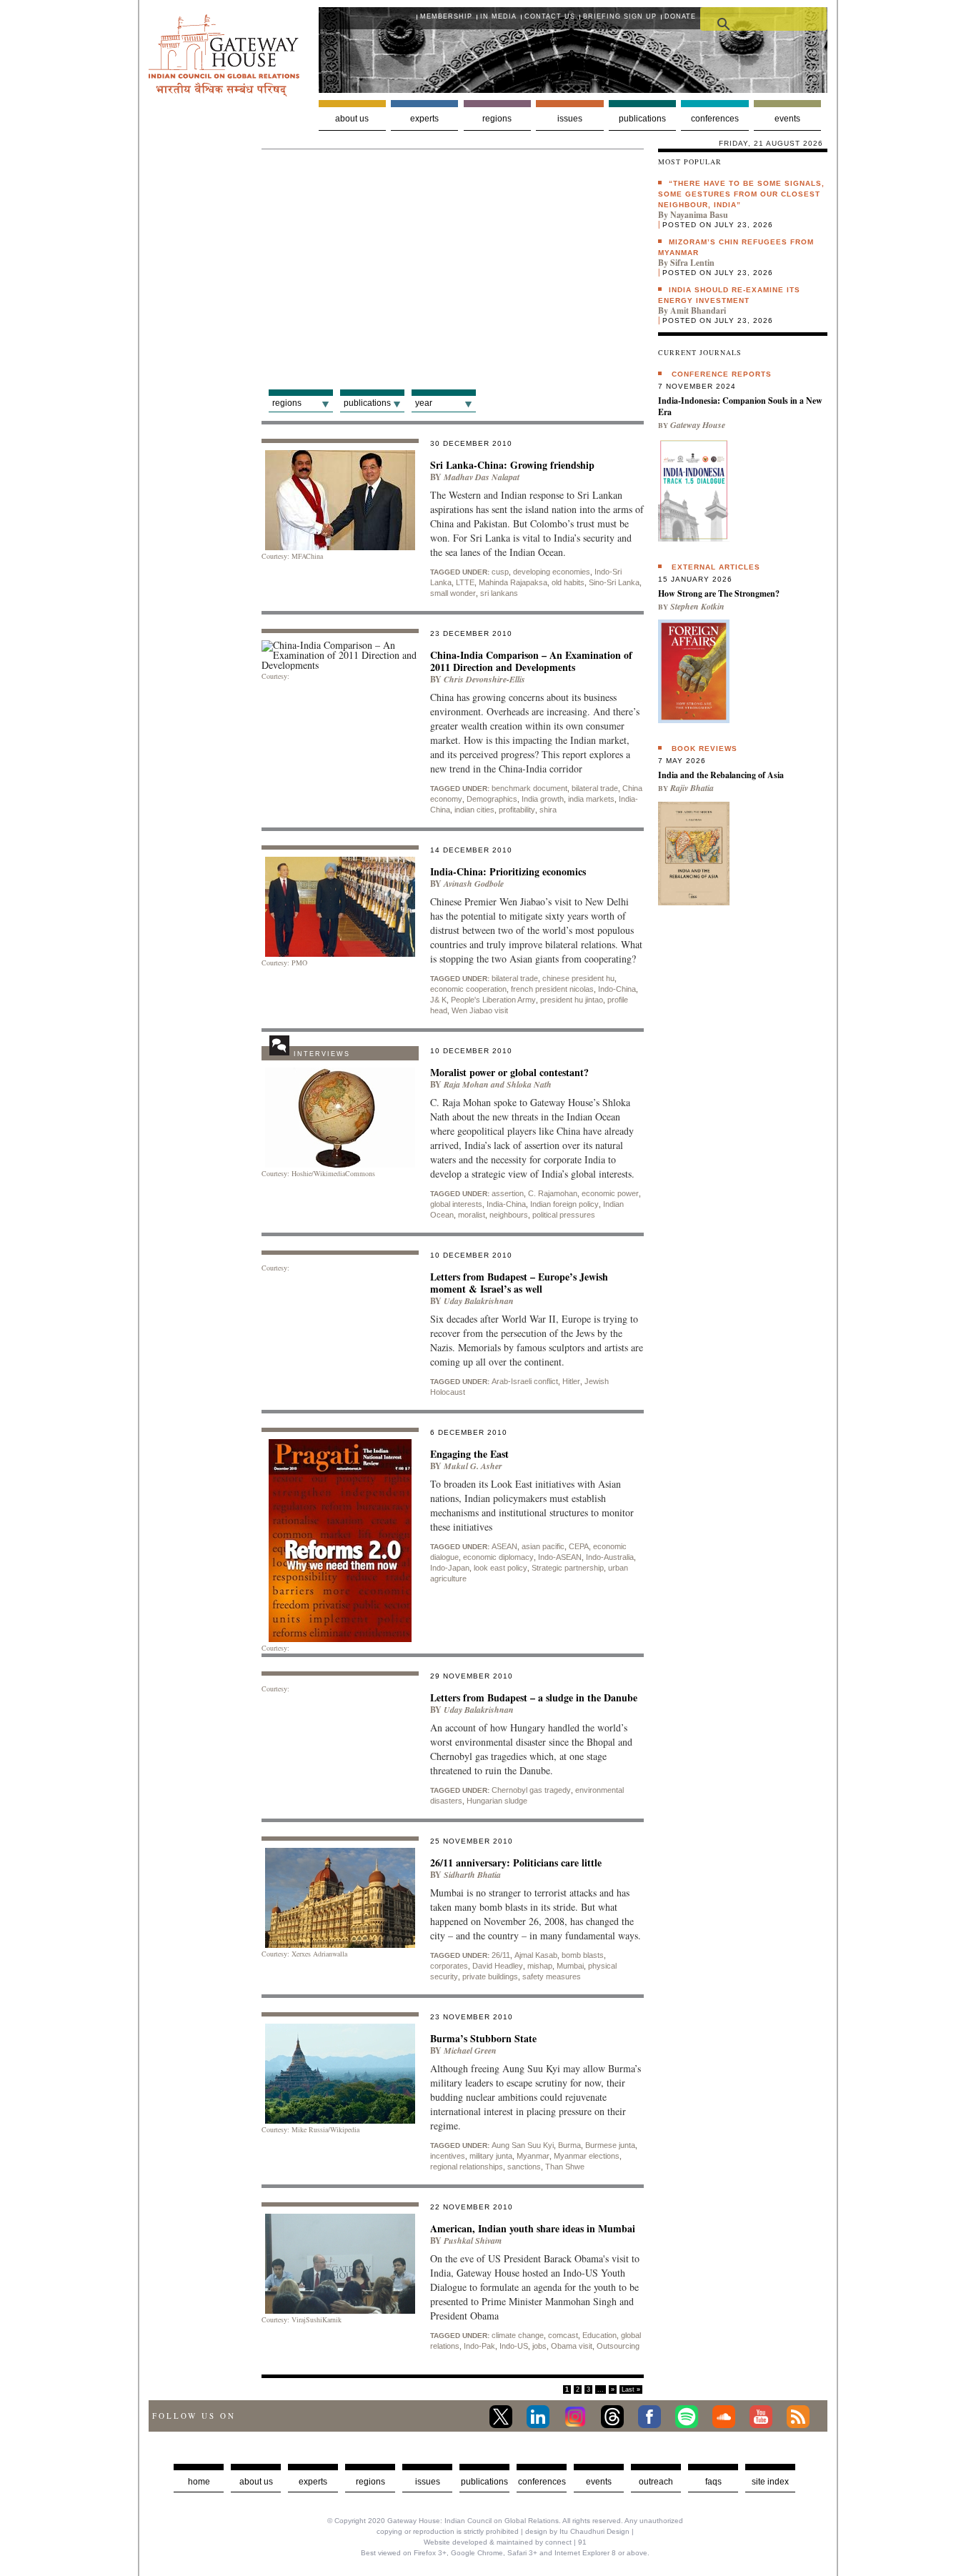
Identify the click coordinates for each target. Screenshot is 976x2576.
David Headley (498, 1966)
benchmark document (529, 788)
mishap (540, 1966)
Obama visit (572, 2346)
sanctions (524, 2167)
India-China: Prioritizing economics (508, 871)
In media (498, 16)
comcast (563, 2335)
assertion (508, 1193)
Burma (569, 2145)
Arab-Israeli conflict (525, 1381)
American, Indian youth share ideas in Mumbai (533, 2228)
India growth (543, 799)
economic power (610, 1193)
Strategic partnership (568, 1568)
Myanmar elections (587, 2156)
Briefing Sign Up (620, 16)
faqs (713, 2482)
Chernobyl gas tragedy (531, 1790)
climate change (518, 2335)
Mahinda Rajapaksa (513, 582)
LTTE (465, 582)
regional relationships (467, 2167)
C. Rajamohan (553, 1193)
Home (199, 2482)
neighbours (509, 1215)
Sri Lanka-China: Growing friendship (512, 465)
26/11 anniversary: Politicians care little (516, 1863)
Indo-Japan (450, 1568)
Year (424, 403)
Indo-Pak (479, 2346)
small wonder (453, 593)
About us (352, 119)
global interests (456, 1204)
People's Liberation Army (493, 1000)
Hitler (571, 1381)
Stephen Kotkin (697, 606)
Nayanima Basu (699, 215)
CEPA (579, 1546)
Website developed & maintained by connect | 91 (505, 2542)
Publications (642, 119)
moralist (472, 1215)
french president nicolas (552, 989)
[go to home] (224, 93)
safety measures (552, 1976)
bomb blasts (583, 1955)
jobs (539, 2346)
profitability (517, 810)
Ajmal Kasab (536, 1955)
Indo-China (617, 989)
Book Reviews (704, 749)
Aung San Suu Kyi (523, 2145)
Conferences (715, 119)
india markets (591, 799)
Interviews (322, 1054)
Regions (497, 119)
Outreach (656, 2482)
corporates (449, 1966)
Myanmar (533, 2156)
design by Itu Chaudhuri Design (577, 2531)
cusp (500, 572)
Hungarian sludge (497, 1801)
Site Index (770, 2482)
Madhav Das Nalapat (482, 477)
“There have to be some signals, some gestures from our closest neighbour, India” (741, 194)
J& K (438, 1000)
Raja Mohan (466, 1084)
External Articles (716, 567)
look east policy (501, 1568)
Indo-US (514, 2346)
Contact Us (550, 16)
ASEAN (504, 1546)
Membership (446, 16)
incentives (448, 2156)
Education (599, 2335)
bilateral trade (595, 788)
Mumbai (570, 1966)
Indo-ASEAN (560, 1557)
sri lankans (499, 593)
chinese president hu (578, 978)
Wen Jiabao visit (480, 1010)
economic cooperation (468, 989)
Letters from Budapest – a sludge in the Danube (534, 1697)
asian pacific (543, 1546)
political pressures (564, 1215)
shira (548, 810)
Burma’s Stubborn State (483, 2038)
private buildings (490, 1976)
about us (256, 2482)
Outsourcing (618, 2346)
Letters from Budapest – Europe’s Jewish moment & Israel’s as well (519, 1283)
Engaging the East (469, 1454)
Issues (570, 119)
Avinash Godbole (474, 884)
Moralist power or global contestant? (509, 1072)
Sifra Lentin (692, 263)
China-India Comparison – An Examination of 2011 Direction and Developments (531, 661)
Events (787, 119)
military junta (491, 2156)
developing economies (552, 572)
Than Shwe (565, 2167)
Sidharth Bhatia (472, 1875)
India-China (506, 1204)
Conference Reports (722, 374)
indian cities (474, 810)
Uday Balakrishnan (479, 1301)
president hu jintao (572, 1000)
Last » (631, 2389)
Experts (424, 119)
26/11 (501, 1955)
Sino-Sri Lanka (614, 582)
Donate (680, 16)
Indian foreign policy (564, 1204)
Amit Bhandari (698, 310)
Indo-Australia (610, 1557)
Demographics (492, 799)
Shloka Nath (529, 1084)
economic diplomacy (498, 1557)
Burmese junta (610, 2145)
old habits (568, 582)
